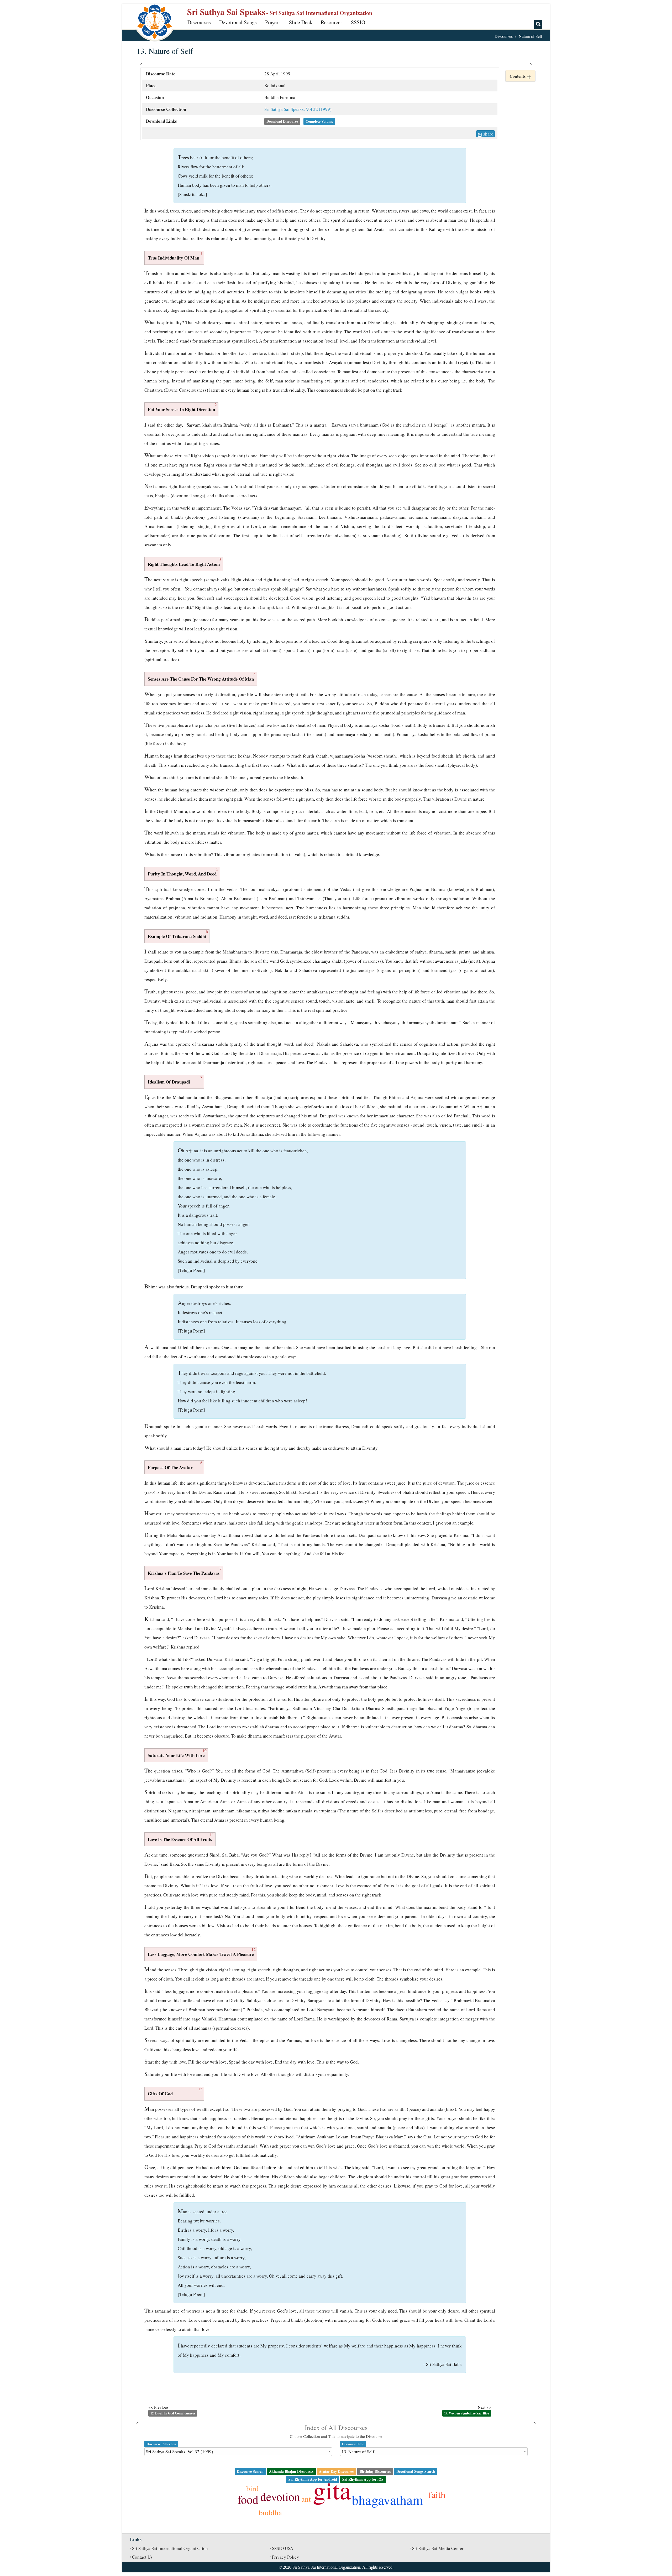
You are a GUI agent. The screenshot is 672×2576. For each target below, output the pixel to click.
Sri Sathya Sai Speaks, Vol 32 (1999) (298, 109)
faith (437, 2494)
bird (253, 2488)
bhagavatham (387, 2500)
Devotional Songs (238, 22)
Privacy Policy (285, 2557)
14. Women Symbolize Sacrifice (467, 2413)
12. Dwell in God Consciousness (173, 2413)
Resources (332, 22)
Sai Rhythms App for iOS (363, 2479)
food (248, 2499)
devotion (280, 2496)
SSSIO (358, 22)
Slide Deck (301, 22)
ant (306, 2499)
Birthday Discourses (375, 2471)
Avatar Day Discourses (337, 2471)
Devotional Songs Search (416, 2471)
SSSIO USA (283, 2548)
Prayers (273, 22)
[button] (520, 76)
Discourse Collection (161, 2444)
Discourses (199, 22)
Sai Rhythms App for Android (313, 2479)
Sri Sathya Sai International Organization (170, 2548)
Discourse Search (250, 2471)
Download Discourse (282, 121)
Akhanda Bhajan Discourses (291, 2471)
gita (332, 2490)
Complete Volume (319, 121)
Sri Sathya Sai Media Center (438, 2548)
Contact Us (142, 2557)
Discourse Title (353, 2444)
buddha (270, 2512)
